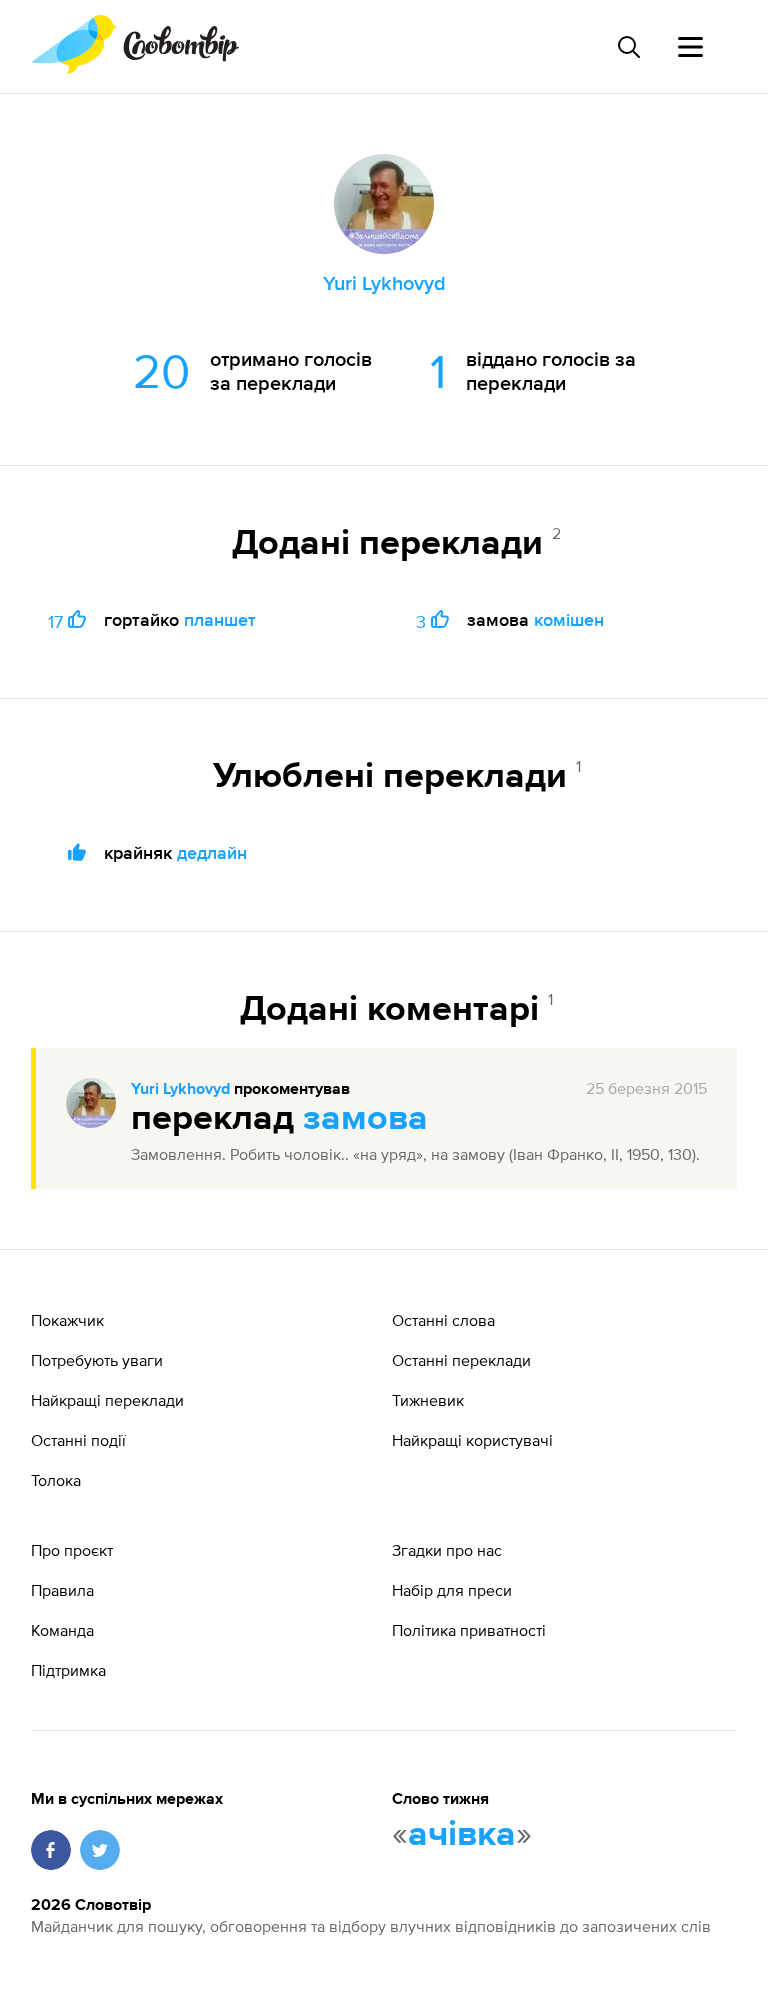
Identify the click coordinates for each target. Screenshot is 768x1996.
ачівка (462, 1835)
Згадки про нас (447, 1550)
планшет (220, 619)
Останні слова (443, 1320)
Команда (62, 1630)
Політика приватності (469, 1630)
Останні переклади (461, 1360)
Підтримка (68, 1670)
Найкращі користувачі (472, 1440)
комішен (569, 619)
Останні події (78, 1440)
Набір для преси (452, 1590)
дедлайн (212, 852)
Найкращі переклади (107, 1400)
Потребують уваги (97, 1360)
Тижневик (428, 1400)
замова (365, 1119)
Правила (62, 1590)
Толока (56, 1480)
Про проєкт (72, 1550)
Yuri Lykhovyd (180, 1090)
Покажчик (67, 1320)
